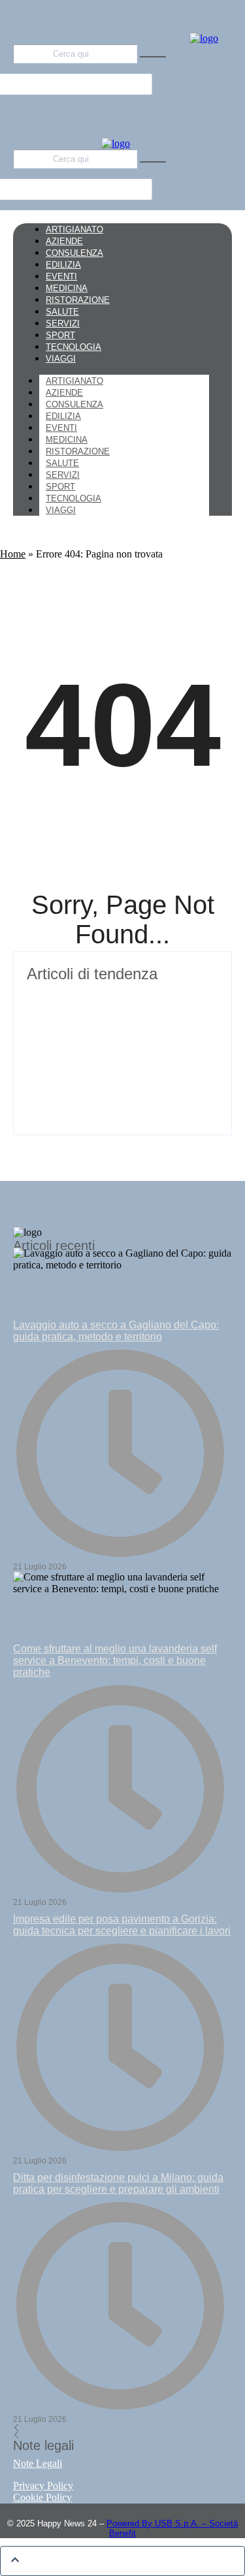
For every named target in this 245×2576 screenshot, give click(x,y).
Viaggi (61, 510)
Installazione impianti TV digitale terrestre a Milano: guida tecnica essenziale (120, 1003)
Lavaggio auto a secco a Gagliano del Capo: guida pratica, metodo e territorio (116, 1331)
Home (13, 554)
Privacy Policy (43, 2486)
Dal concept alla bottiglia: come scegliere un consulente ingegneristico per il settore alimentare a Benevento (121, 1068)
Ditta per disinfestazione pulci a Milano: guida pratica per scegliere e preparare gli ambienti (118, 2183)
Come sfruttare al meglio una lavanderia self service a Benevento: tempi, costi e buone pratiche (115, 1660)
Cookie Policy (42, 2497)
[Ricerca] (153, 57)
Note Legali (38, 2463)
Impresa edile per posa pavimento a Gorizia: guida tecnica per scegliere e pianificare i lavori (122, 1925)
